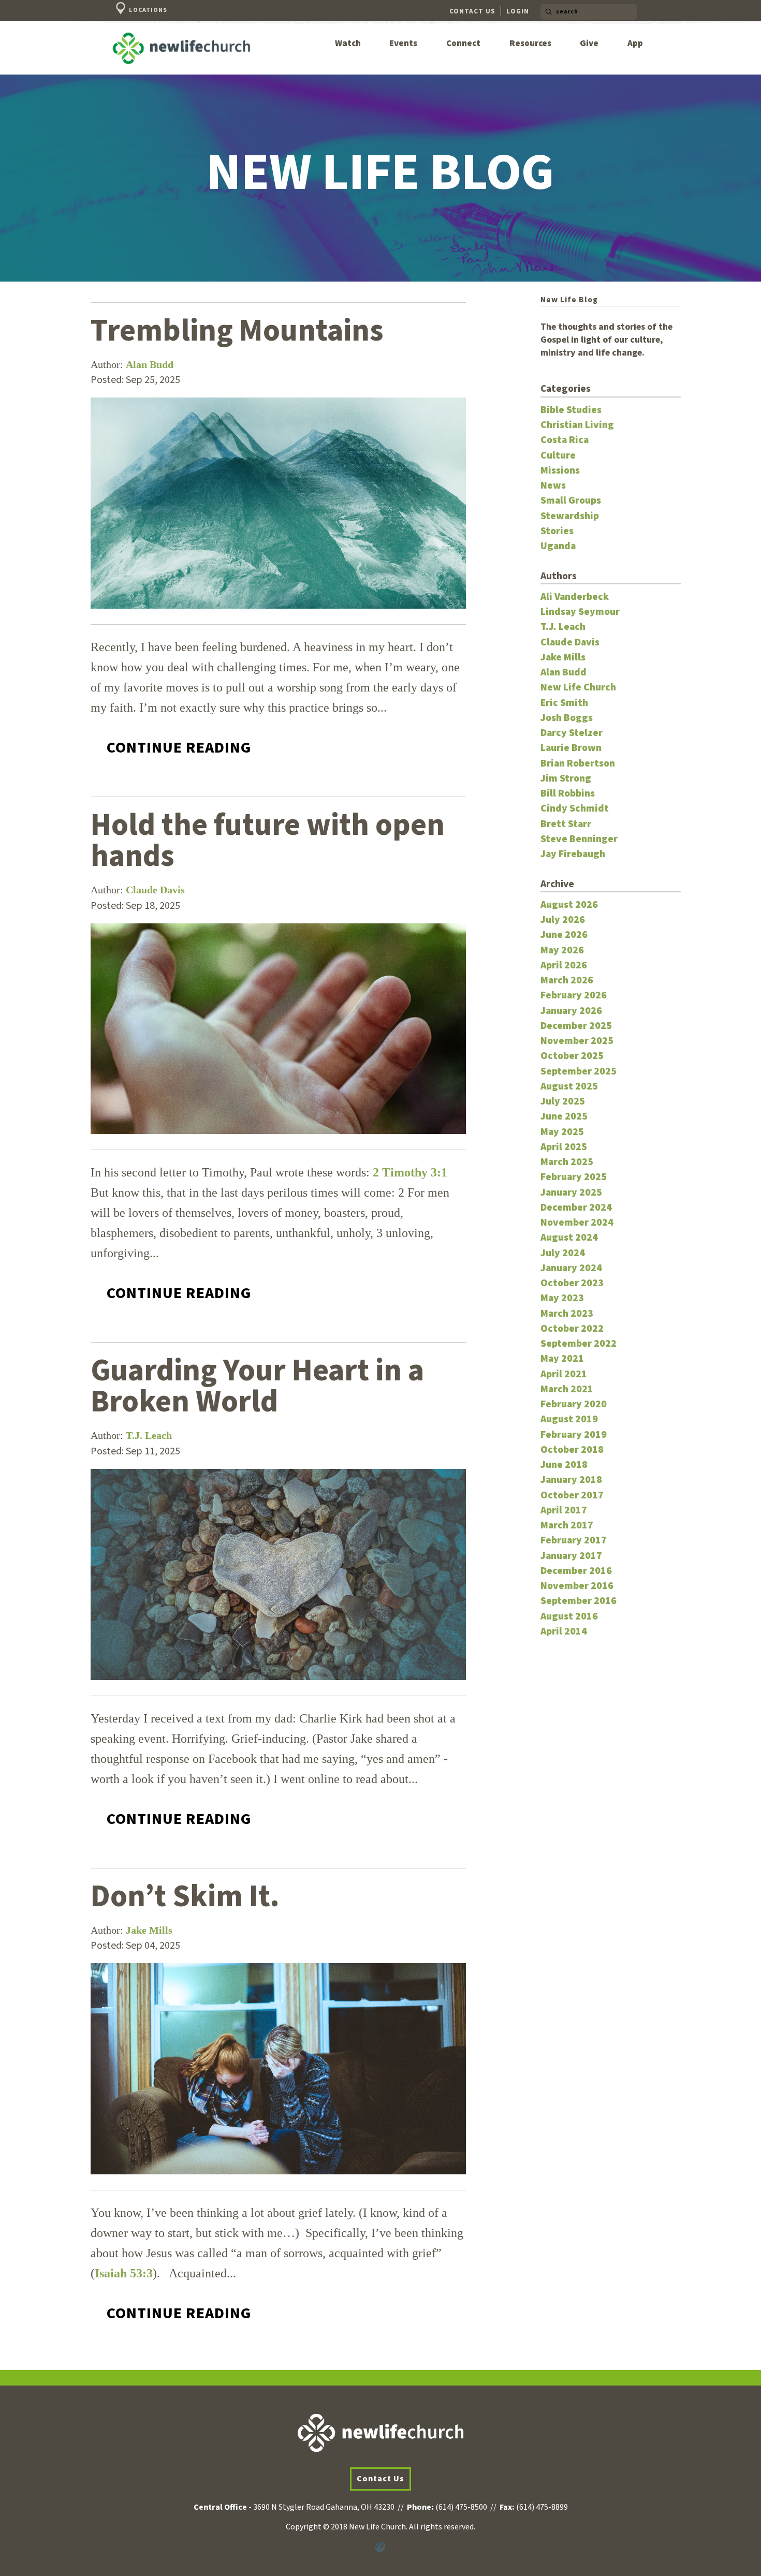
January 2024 (571, 1268)
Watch (348, 44)
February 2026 (574, 995)
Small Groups (571, 501)
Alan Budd (150, 364)
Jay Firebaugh (573, 854)
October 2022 (572, 1329)
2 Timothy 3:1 (410, 1172)
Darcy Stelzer (572, 733)
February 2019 (574, 1435)
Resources (530, 44)
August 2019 (569, 1419)
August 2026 (569, 905)
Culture (558, 455)
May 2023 (562, 1298)
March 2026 (567, 980)
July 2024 (563, 1253)
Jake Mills (149, 1930)
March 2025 (567, 1162)
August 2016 (569, 1616)
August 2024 (569, 1238)
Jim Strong (566, 778)
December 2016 (576, 1571)
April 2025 (564, 1147)
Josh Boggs (567, 718)
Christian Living (577, 425)
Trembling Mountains (237, 331)
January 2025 (571, 1193)
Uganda (558, 546)
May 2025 (562, 1132)
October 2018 (572, 1450)
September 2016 (579, 1601)
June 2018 (564, 1465)
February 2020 (574, 1404)
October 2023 (572, 1283)
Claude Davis (155, 890)
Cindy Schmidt (575, 808)
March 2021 (567, 1389)
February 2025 (574, 1177)
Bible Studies (571, 410)
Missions (560, 470)
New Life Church (578, 687)
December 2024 (576, 1208)
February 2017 (574, 1540)
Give (589, 44)
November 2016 (577, 1586)
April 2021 (564, 1374)
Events (403, 44)
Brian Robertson (578, 763)
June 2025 (564, 1116)
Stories (557, 531)
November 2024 (577, 1223)
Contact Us (472, 11)
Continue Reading (179, 748)
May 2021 (562, 1359)
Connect (463, 44)
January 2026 (571, 1011)
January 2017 (571, 1556)
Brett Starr (566, 824)
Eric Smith (564, 703)
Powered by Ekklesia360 (380, 2547)
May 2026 (562, 950)
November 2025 (577, 1041)
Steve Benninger (579, 839)
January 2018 (571, 1480)
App (635, 44)
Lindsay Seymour (580, 612)
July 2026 (563, 920)
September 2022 (579, 1344)
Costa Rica (565, 440)
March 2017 (567, 1525)
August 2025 (569, 1086)
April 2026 (564, 965)
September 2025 (579, 1071)
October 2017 (572, 1495)
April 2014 (564, 1631)
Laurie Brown (571, 748)
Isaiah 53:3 (124, 2273)
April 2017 (564, 1510)
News (553, 485)
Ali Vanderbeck (575, 597)
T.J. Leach (149, 1435)
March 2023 (567, 1314)
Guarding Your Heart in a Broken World (257, 1386)
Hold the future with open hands (268, 841)
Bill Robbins (568, 793)
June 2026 (564, 935)
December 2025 (576, 1026)
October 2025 (572, 1056)
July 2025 (563, 1101)
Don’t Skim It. (185, 1897)
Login (518, 11)
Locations (147, 10)
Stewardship (570, 516)
